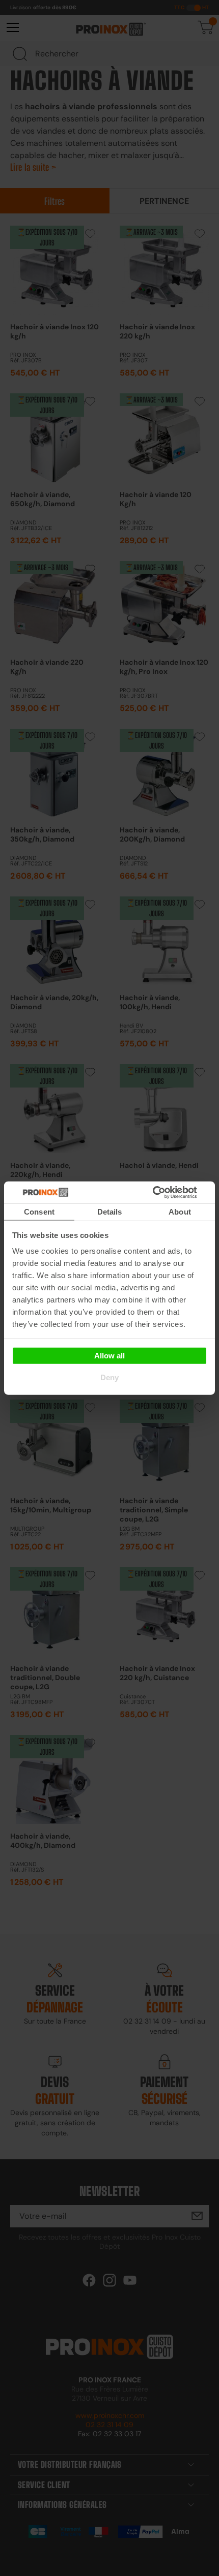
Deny (109, 1377)
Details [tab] (110, 1212)
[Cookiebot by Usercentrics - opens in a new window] (168, 1192)
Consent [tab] (39, 1212)
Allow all (109, 1355)
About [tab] (180, 1212)
